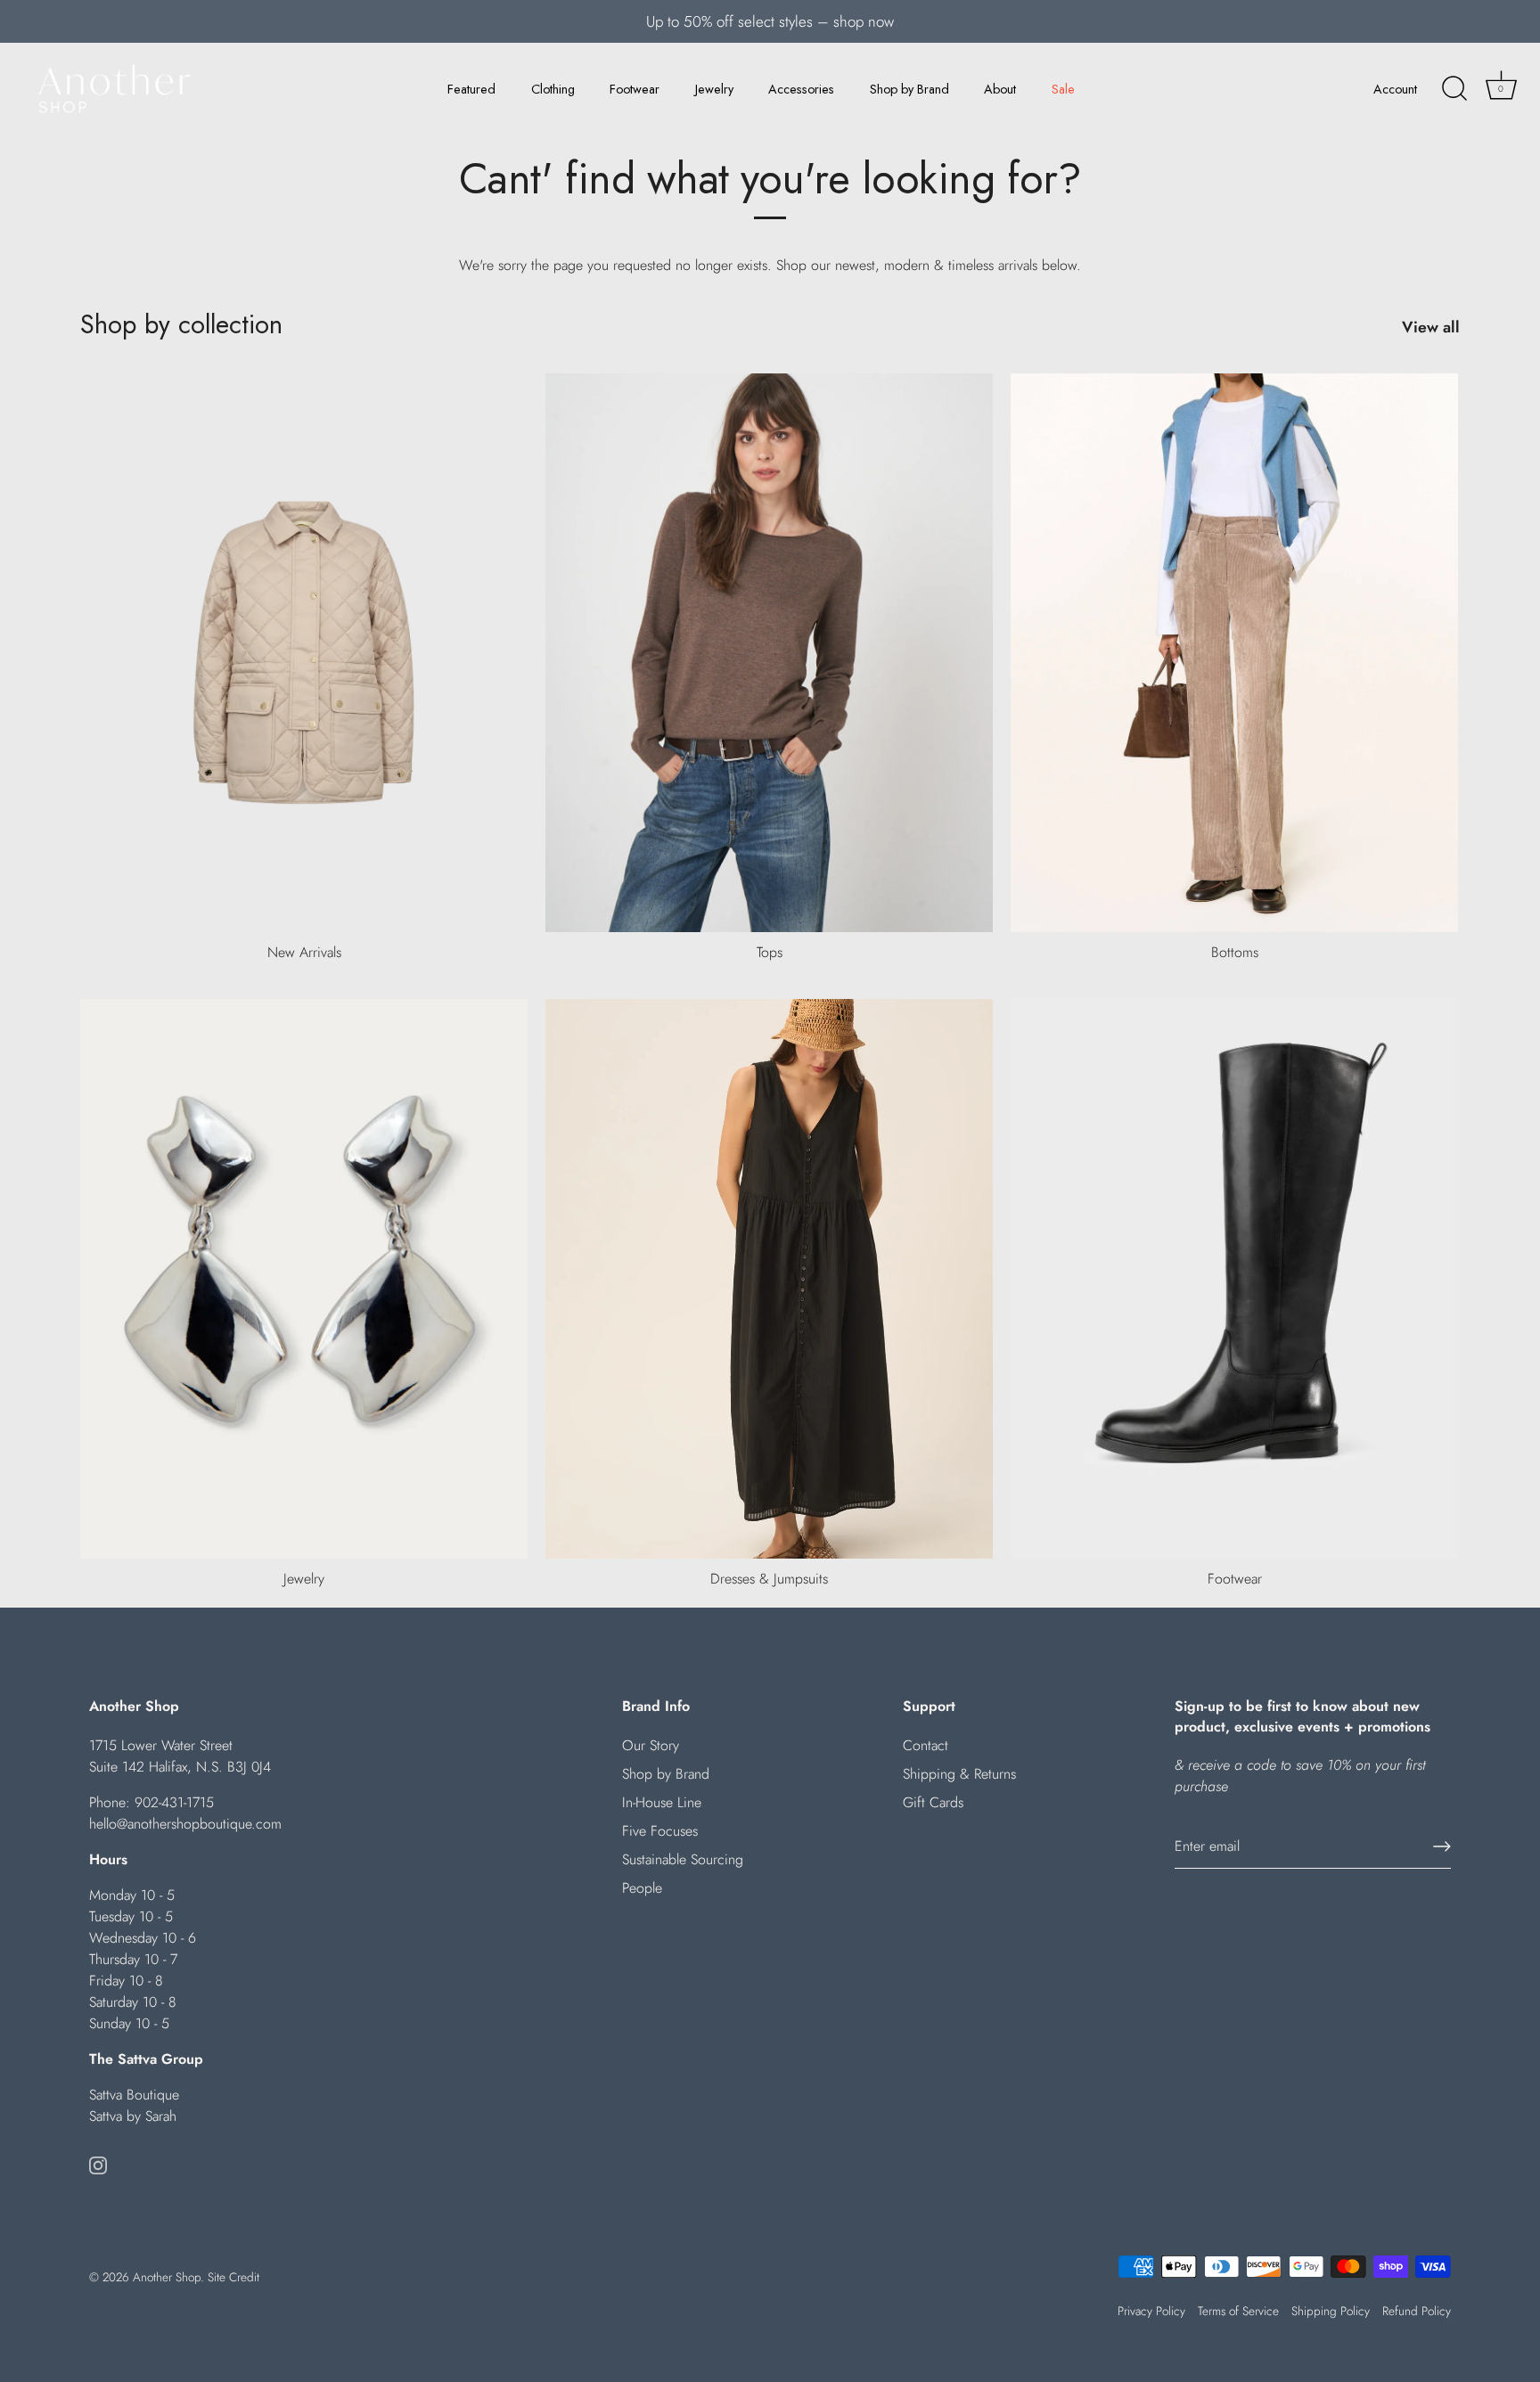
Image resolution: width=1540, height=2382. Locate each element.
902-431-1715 (174, 1802)
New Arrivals (304, 952)
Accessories (801, 89)
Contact (926, 1745)
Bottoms (1235, 952)
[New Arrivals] (304, 653)
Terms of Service (1238, 2311)
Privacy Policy (1151, 2311)
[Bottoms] (1234, 653)
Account (1395, 89)
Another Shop (167, 2277)
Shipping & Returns (959, 1774)
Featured (471, 89)
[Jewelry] (304, 1279)
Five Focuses (660, 1831)
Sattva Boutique (134, 2095)
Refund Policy (1417, 2311)
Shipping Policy (1331, 2311)
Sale (1063, 89)
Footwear (635, 89)
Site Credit (233, 2277)
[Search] (1454, 89)
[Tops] (769, 653)
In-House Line (662, 1802)
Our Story (651, 1745)
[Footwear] (1234, 1279)
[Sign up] (1442, 1846)
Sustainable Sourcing (683, 1859)
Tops (770, 952)
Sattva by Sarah (133, 2116)
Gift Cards (933, 1802)
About (1000, 89)
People (642, 1888)
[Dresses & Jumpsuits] (769, 1279)
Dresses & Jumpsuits (769, 1579)
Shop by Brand (909, 89)
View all (1431, 327)
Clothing (553, 89)
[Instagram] (98, 2164)
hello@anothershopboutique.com (185, 1824)
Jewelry (714, 89)
